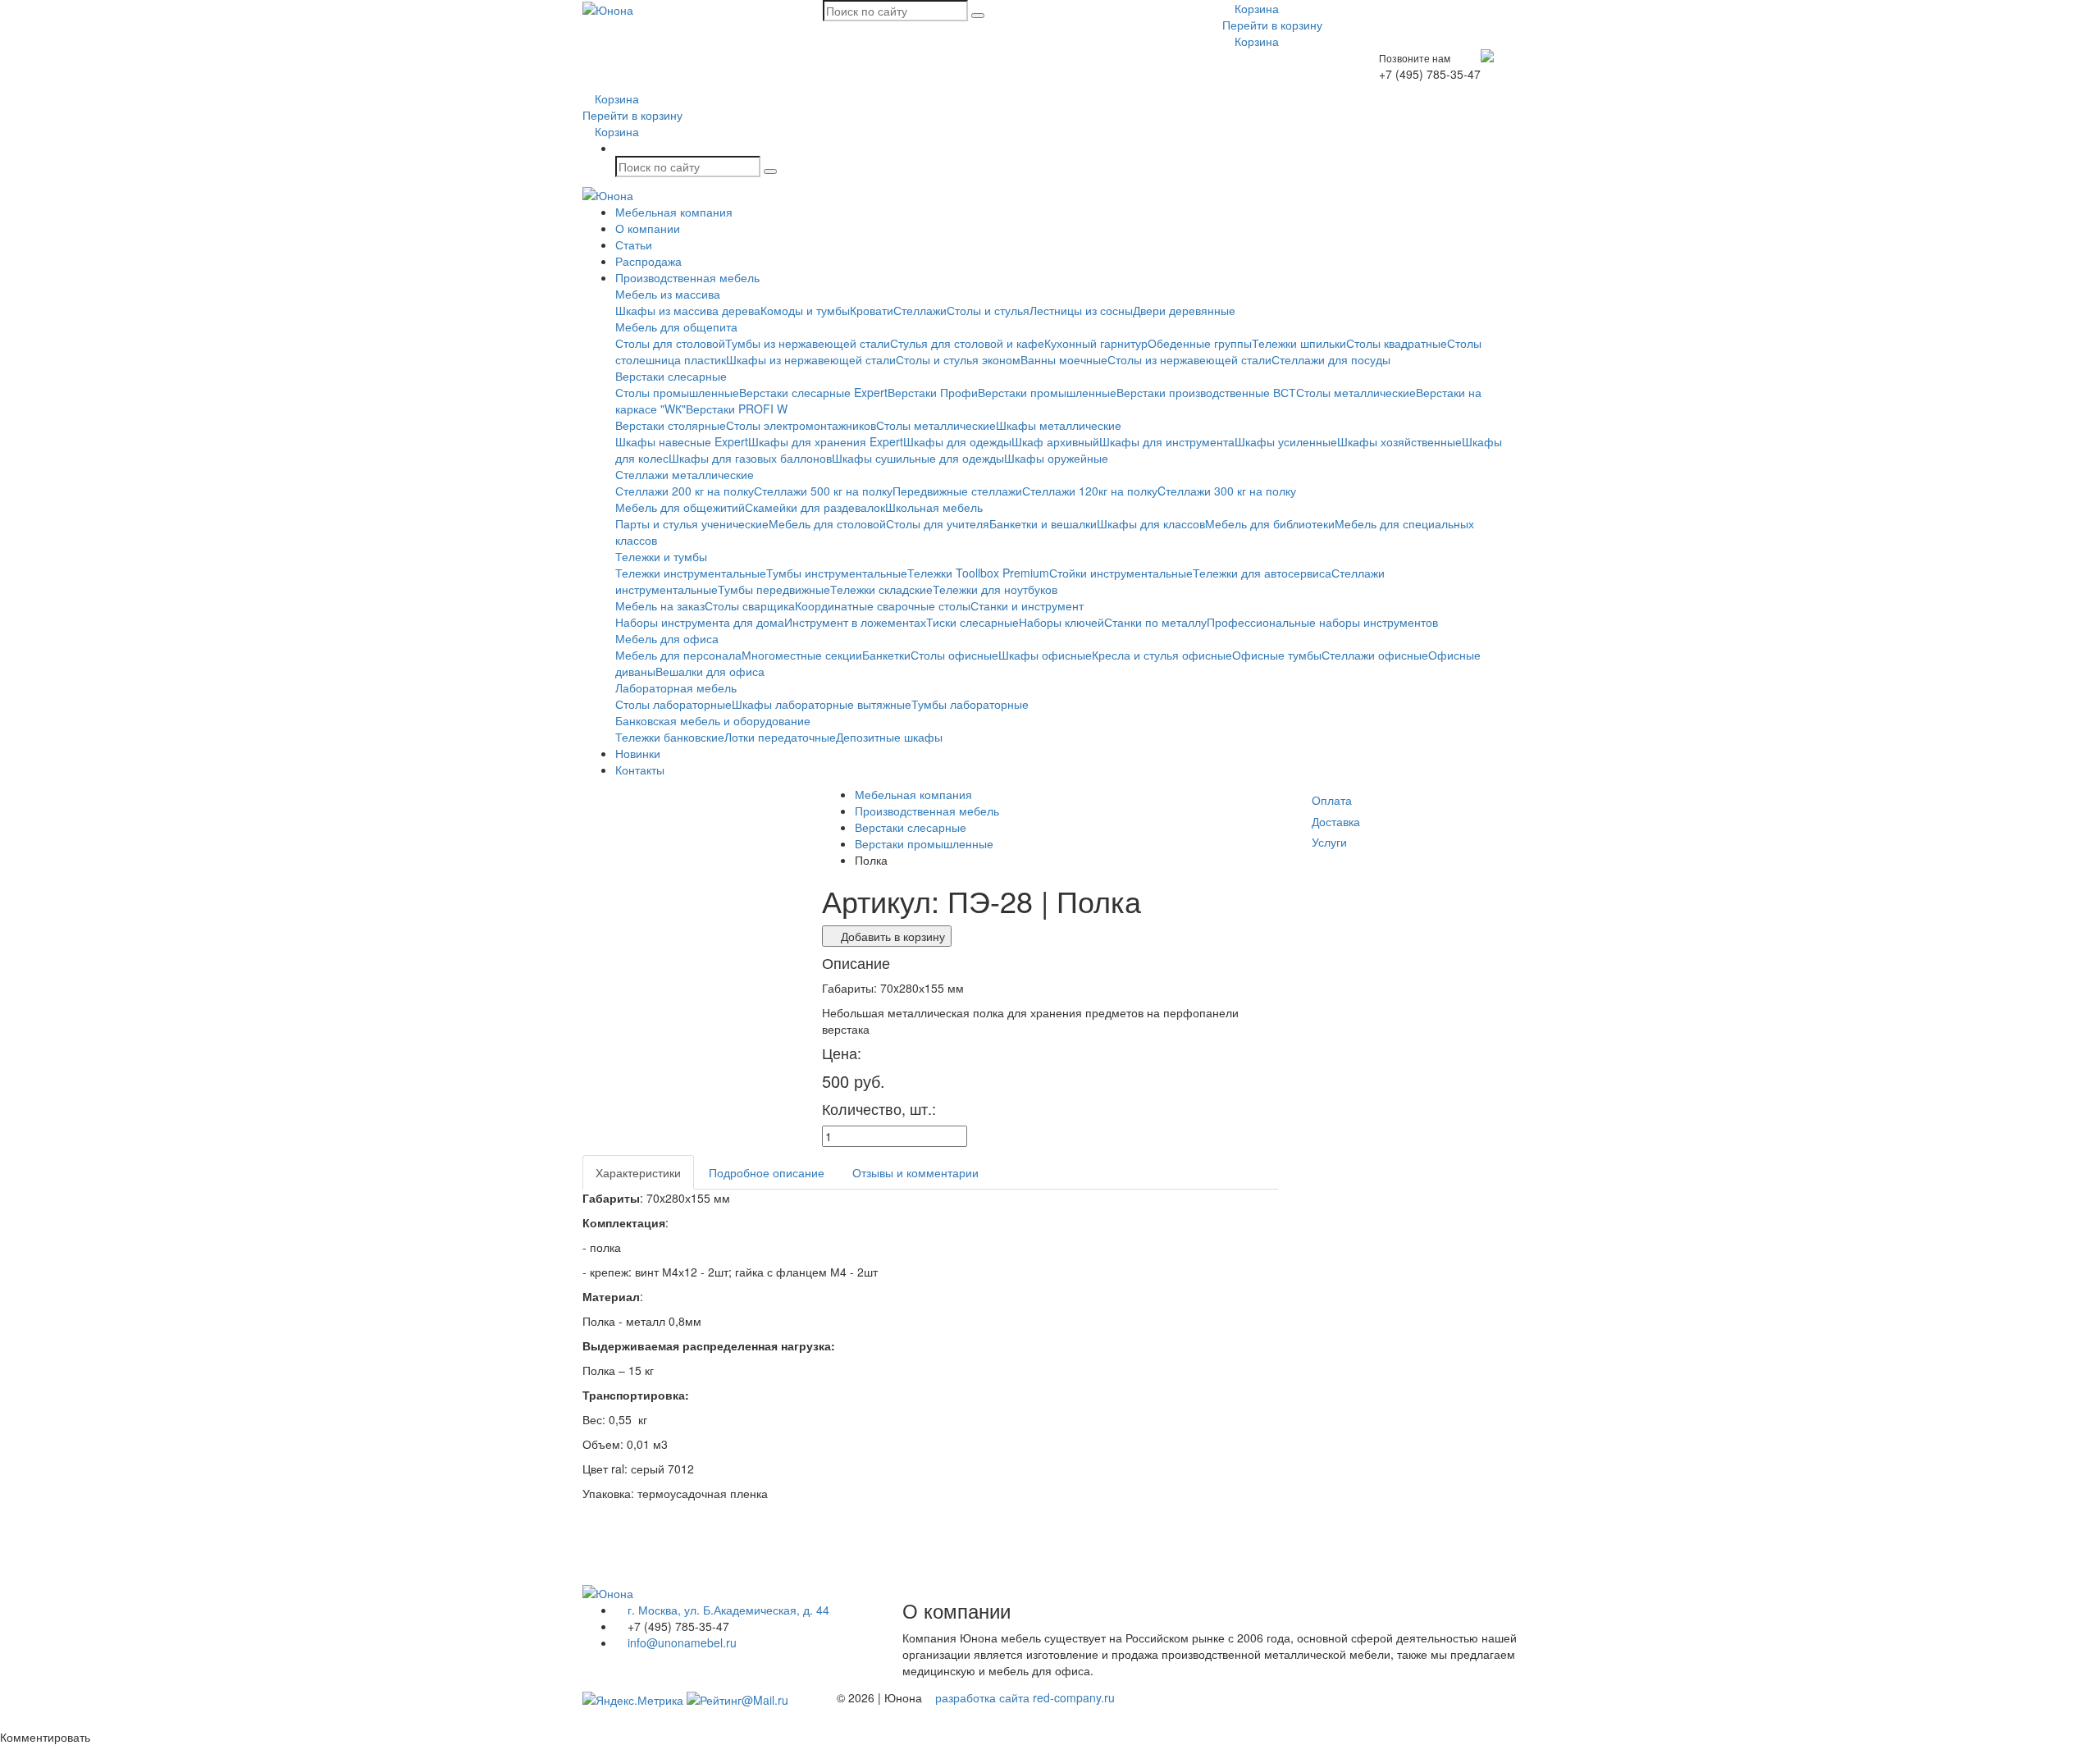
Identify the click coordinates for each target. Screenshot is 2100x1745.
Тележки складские (881, 589)
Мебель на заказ (660, 605)
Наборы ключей (1061, 622)
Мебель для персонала (678, 655)
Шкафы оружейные (1056, 458)
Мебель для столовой (827, 523)
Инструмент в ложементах (855, 622)
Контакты (640, 770)
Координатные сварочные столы (883, 605)
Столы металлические (1356, 392)
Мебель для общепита (676, 327)
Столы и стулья (988, 310)
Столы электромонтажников (801, 425)
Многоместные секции (802, 655)
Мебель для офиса (667, 638)
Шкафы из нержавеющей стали (811, 359)
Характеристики (638, 1172)
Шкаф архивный (1055, 441)
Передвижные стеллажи (957, 491)
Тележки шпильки (1299, 343)
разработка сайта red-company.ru (1025, 1697)
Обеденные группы (1200, 343)
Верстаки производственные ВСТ (1206, 392)
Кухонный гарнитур (1096, 343)
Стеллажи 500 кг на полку (823, 491)
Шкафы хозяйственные (1399, 441)
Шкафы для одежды (957, 441)
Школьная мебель (934, 507)
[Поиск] (978, 16)
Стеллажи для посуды (1331, 359)
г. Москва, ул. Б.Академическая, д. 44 (727, 1610)
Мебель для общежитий (680, 507)
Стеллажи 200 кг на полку (685, 491)
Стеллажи (920, 310)
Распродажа (648, 261)
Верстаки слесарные (671, 376)
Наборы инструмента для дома (700, 622)
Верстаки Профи (933, 392)
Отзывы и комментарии (915, 1172)
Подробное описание (767, 1172)
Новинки (638, 753)
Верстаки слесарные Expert (813, 392)
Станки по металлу (1155, 622)
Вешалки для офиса (710, 671)
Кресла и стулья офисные (1162, 655)
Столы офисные (954, 655)
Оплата (1332, 800)
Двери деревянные (1184, 310)
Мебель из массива (668, 294)
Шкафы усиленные (1286, 441)
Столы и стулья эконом (958, 359)
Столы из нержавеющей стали (1189, 359)
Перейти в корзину (1272, 25)
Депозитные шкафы (889, 737)
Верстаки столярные (671, 425)
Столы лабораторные (673, 704)
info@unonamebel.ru (680, 1642)
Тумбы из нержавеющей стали (808, 343)
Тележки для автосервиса (1262, 573)
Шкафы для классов (1151, 523)
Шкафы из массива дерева (688, 310)
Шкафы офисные (1045, 655)
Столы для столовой (670, 343)
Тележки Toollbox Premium (978, 573)
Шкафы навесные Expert (682, 441)
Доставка (1336, 821)
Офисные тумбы (1277, 655)
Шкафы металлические (1059, 425)
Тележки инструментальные (691, 573)
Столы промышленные (677, 392)
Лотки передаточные (780, 737)
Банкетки (886, 655)
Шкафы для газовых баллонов (750, 458)
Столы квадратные (1397, 343)
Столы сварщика (750, 605)
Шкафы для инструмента (1167, 441)
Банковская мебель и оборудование (713, 720)
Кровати (872, 310)
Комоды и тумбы (805, 310)
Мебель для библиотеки (1270, 523)
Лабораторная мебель (676, 687)
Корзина (1255, 8)
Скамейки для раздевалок (815, 507)
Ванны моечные (1064, 359)
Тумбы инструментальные (837, 573)
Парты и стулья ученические (692, 523)
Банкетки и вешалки (1043, 523)
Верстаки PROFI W (737, 409)
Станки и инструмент (1027, 605)
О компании (648, 228)
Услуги (1329, 842)
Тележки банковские (670, 737)
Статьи (634, 244)
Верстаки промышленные (1047, 392)
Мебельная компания (674, 212)
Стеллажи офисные (1375, 655)
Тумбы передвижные (774, 589)
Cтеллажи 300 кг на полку (1227, 491)
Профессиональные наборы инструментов (1322, 622)
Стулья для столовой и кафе (967, 343)
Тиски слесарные (972, 622)
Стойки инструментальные (1121, 573)
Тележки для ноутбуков (995, 589)
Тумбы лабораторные (970, 704)
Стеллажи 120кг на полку (1090, 491)
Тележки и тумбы (661, 556)
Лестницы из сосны (1081, 310)
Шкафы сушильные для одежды (918, 458)
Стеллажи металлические (685, 474)
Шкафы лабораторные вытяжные (822, 704)
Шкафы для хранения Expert (826, 441)
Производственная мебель (687, 277)
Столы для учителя (938, 523)
